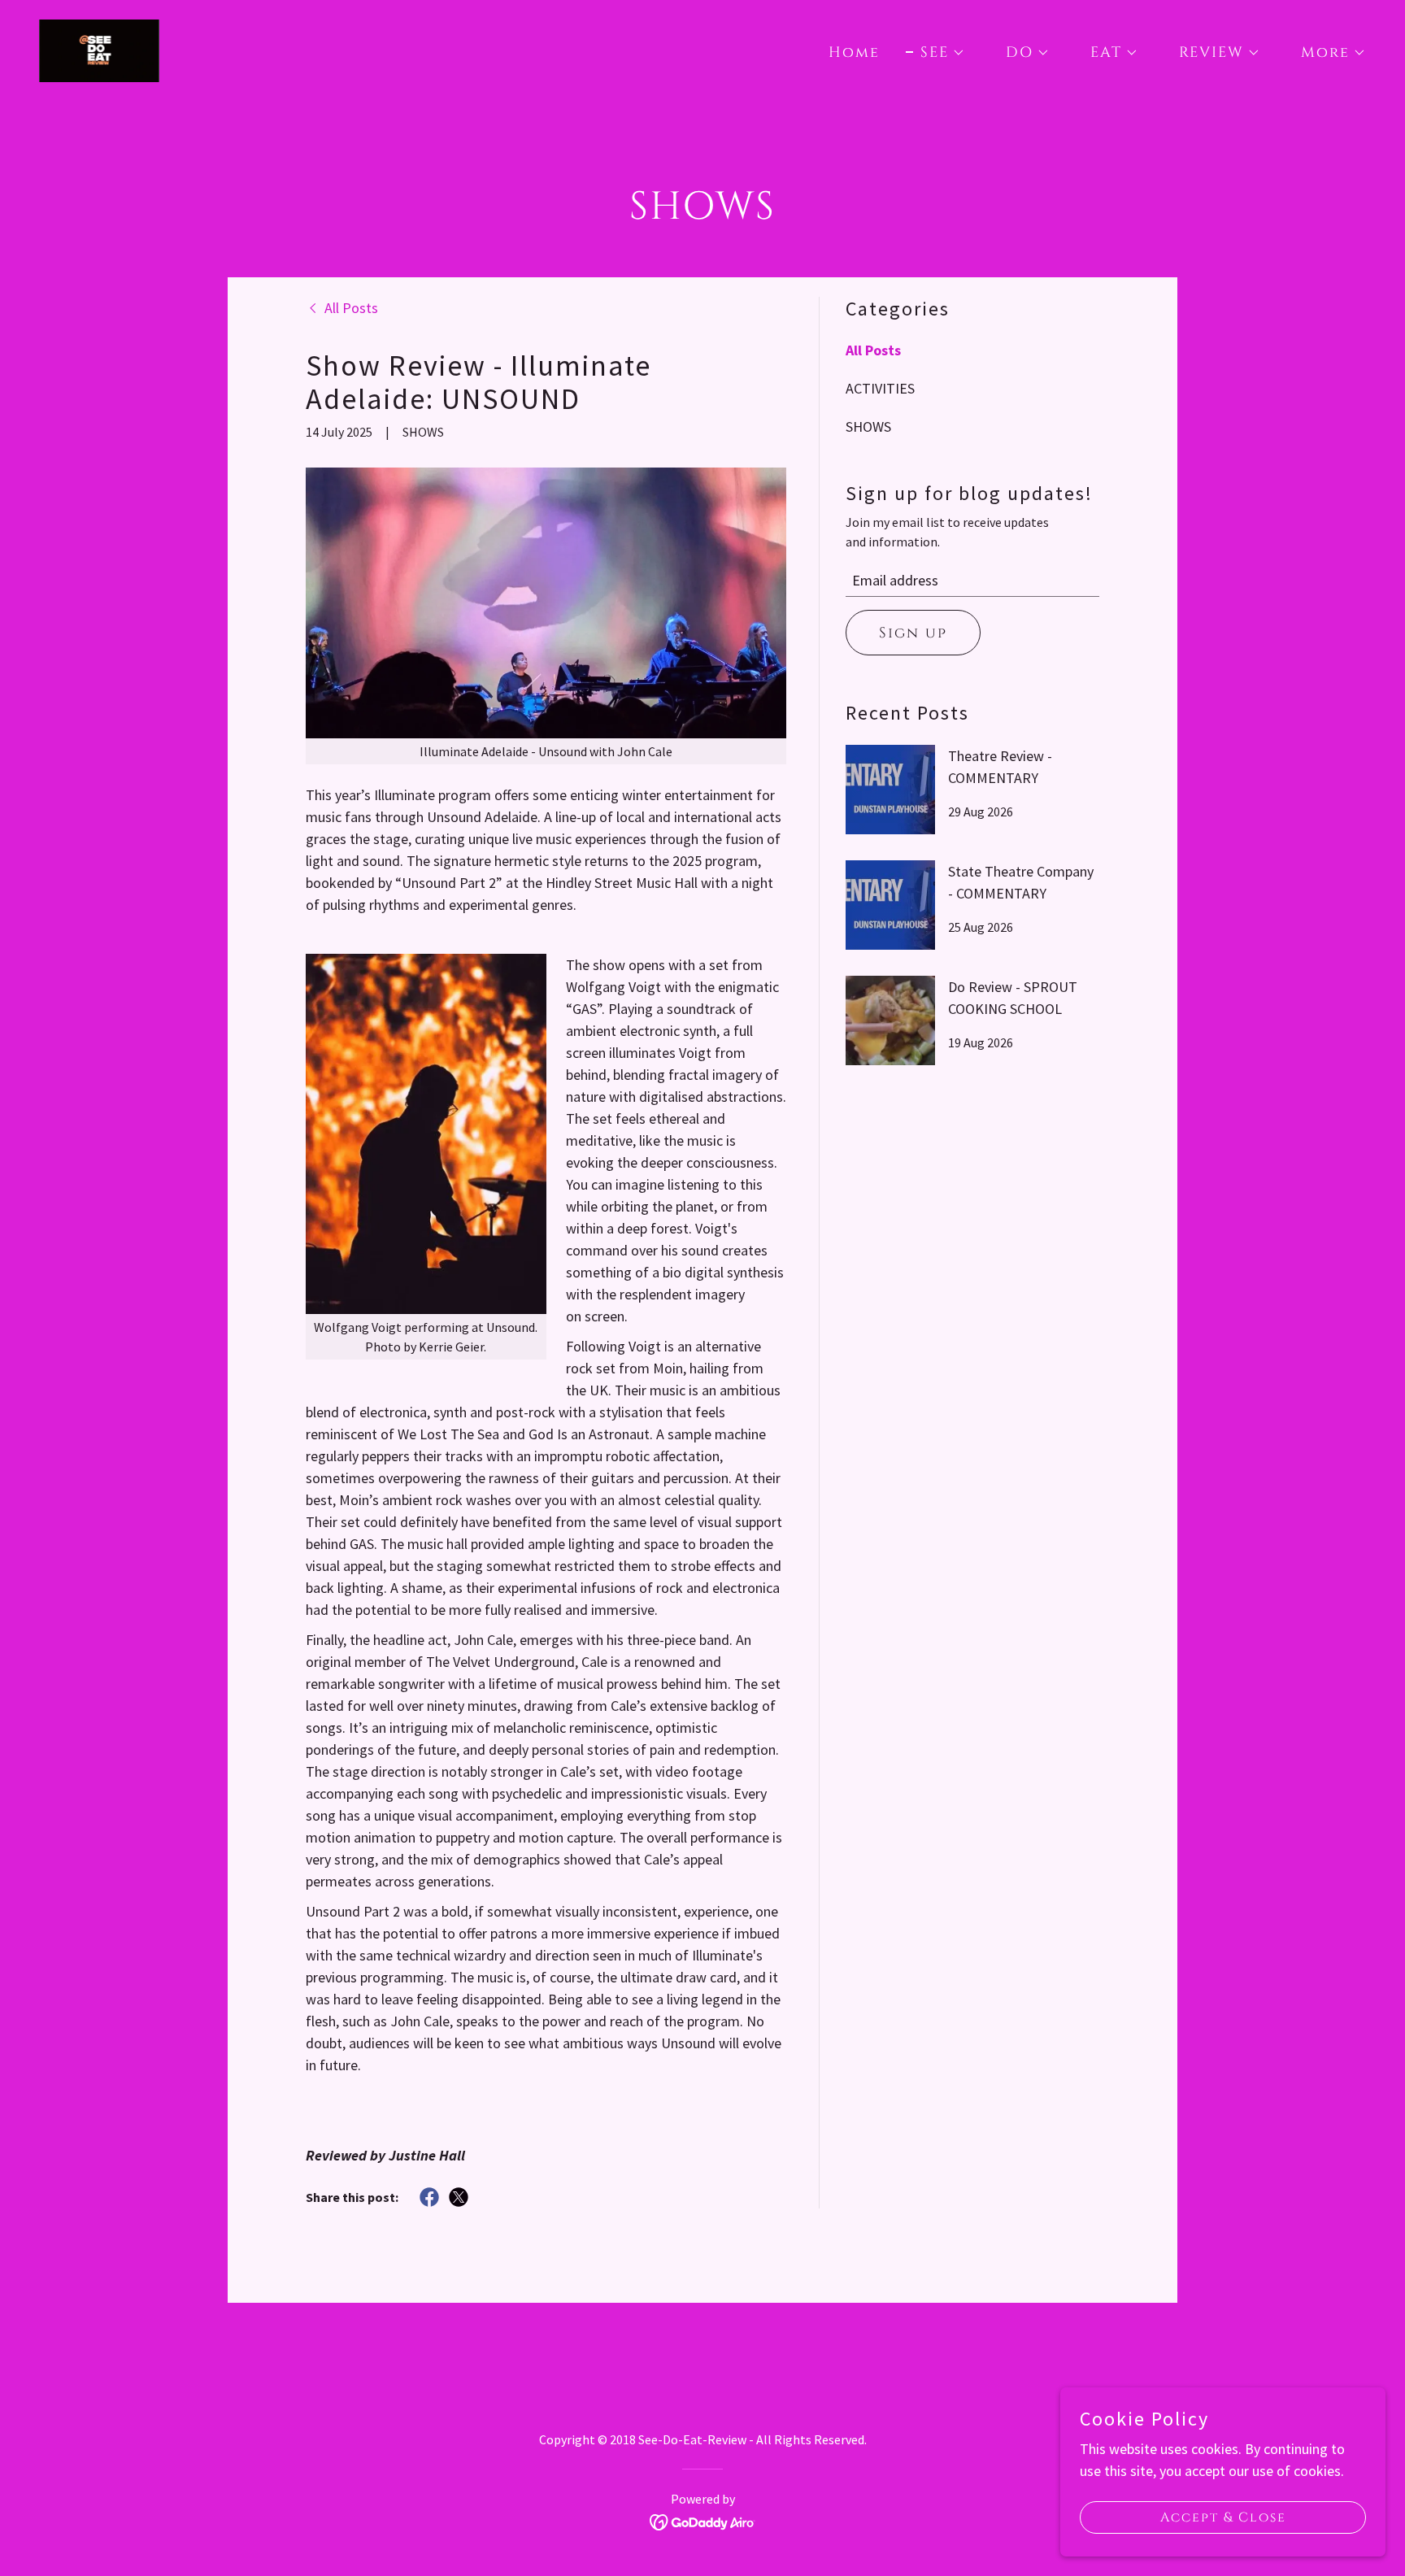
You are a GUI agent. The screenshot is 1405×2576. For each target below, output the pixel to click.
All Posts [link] (873, 350)
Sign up (913, 633)
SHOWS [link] (868, 426)
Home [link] (854, 52)
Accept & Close (1223, 2517)
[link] (99, 49)
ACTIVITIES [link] (880, 388)
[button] (935, 53)
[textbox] (972, 581)
